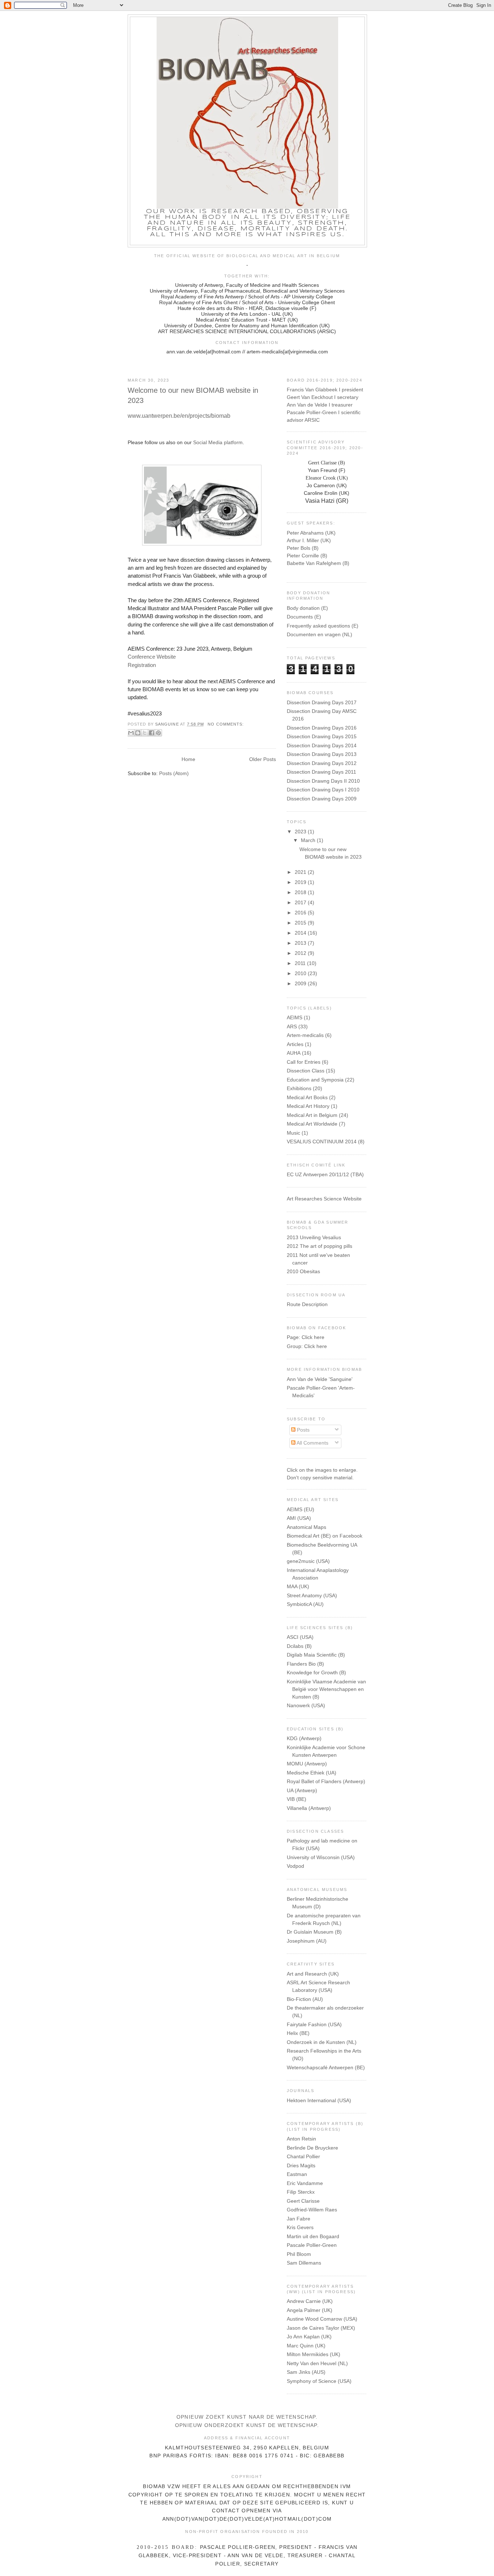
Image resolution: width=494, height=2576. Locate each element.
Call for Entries (304, 1062)
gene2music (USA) (308, 1561)
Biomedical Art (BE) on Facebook (325, 1536)
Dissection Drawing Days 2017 (322, 702)
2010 (301, 973)
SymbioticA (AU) (305, 1604)
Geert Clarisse (303, 2201)
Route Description (307, 1304)
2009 (301, 983)
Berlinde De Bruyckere (312, 2148)
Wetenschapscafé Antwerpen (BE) (326, 2067)
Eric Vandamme (305, 2183)
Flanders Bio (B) (305, 1664)
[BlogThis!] (138, 733)
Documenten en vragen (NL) (320, 634)
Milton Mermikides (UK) (314, 2354)
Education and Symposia (315, 1080)
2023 (301, 832)
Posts (303, 1430)
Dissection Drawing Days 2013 (322, 754)
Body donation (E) (307, 608)
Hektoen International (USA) (319, 2100)
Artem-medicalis (305, 1035)
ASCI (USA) (300, 1637)
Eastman (297, 2174)
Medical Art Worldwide (312, 1124)
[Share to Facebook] (152, 733)
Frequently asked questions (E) (323, 626)
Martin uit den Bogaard (313, 2236)
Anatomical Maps (306, 1527)
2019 (301, 882)
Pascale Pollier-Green (312, 2245)
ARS (292, 1026)
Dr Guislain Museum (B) (314, 1932)
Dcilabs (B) (299, 1646)
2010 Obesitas (303, 1271)
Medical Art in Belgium (312, 1115)
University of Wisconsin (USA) (321, 1857)
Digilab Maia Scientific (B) (316, 1655)
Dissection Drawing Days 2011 (321, 772)
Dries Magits (301, 2165)
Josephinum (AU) (307, 1941)
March (309, 840)
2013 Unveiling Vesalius (314, 1237)
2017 (301, 902)
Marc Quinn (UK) (306, 2346)
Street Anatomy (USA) (312, 1595)
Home (188, 759)
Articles (295, 1044)
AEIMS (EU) (301, 1509)
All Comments (312, 1443)
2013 (301, 943)
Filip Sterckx (301, 2192)
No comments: (226, 724)
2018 (301, 892)
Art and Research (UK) (313, 1974)
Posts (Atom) (174, 773)
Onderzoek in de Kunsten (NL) (322, 2042)
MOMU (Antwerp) (307, 1764)
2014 (301, 933)
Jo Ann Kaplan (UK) (309, 2337)
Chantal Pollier (303, 2156)
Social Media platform (218, 442)
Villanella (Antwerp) (309, 1808)
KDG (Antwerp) (304, 1738)
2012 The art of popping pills (320, 1246)
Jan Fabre (299, 2219)
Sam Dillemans (304, 2263)
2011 (301, 963)
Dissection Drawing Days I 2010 (323, 790)
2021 (301, 872)
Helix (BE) (298, 2033)
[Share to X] (145, 733)
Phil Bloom (299, 2254)
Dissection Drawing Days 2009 (322, 799)
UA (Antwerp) (302, 1790)
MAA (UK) (298, 1586)
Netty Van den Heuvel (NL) (317, 2363)
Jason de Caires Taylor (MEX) (321, 2328)
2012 (301, 953)
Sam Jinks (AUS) (306, 2372)
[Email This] (131, 733)
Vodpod (295, 1866)
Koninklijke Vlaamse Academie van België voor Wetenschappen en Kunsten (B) (326, 1689)
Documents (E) (304, 617)
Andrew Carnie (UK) (310, 2301)
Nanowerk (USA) (306, 1705)
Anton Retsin (301, 2139)
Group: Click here (307, 1346)
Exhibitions (299, 1088)
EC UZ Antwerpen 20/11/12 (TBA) (325, 1174)
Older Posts (263, 759)
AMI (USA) (299, 1518)
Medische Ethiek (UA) (312, 1773)
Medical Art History (308, 1106)
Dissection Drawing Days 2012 (322, 763)
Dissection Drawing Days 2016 (322, 728)
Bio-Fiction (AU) (305, 1999)
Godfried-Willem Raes (312, 2210)
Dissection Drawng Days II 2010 (323, 781)
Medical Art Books (307, 1097)
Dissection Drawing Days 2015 (322, 736)
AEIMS (295, 1017)
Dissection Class (306, 1071)
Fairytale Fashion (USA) (314, 2024)
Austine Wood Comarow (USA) (322, 2319)
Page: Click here (306, 1337)
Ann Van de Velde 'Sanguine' (320, 1379)
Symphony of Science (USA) (319, 2381)
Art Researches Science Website (324, 1199)
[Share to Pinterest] (158, 733)
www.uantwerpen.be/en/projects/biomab (179, 416)
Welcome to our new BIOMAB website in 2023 (193, 395)
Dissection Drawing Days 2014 (322, 745)
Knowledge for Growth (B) (316, 1672)
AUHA (294, 1053)
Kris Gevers (300, 2227)
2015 (301, 923)
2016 (301, 913)
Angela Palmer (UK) (310, 2310)
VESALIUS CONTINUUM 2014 (322, 1142)
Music (293, 1133)
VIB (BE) (297, 1799)
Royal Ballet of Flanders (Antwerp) (326, 1781)
